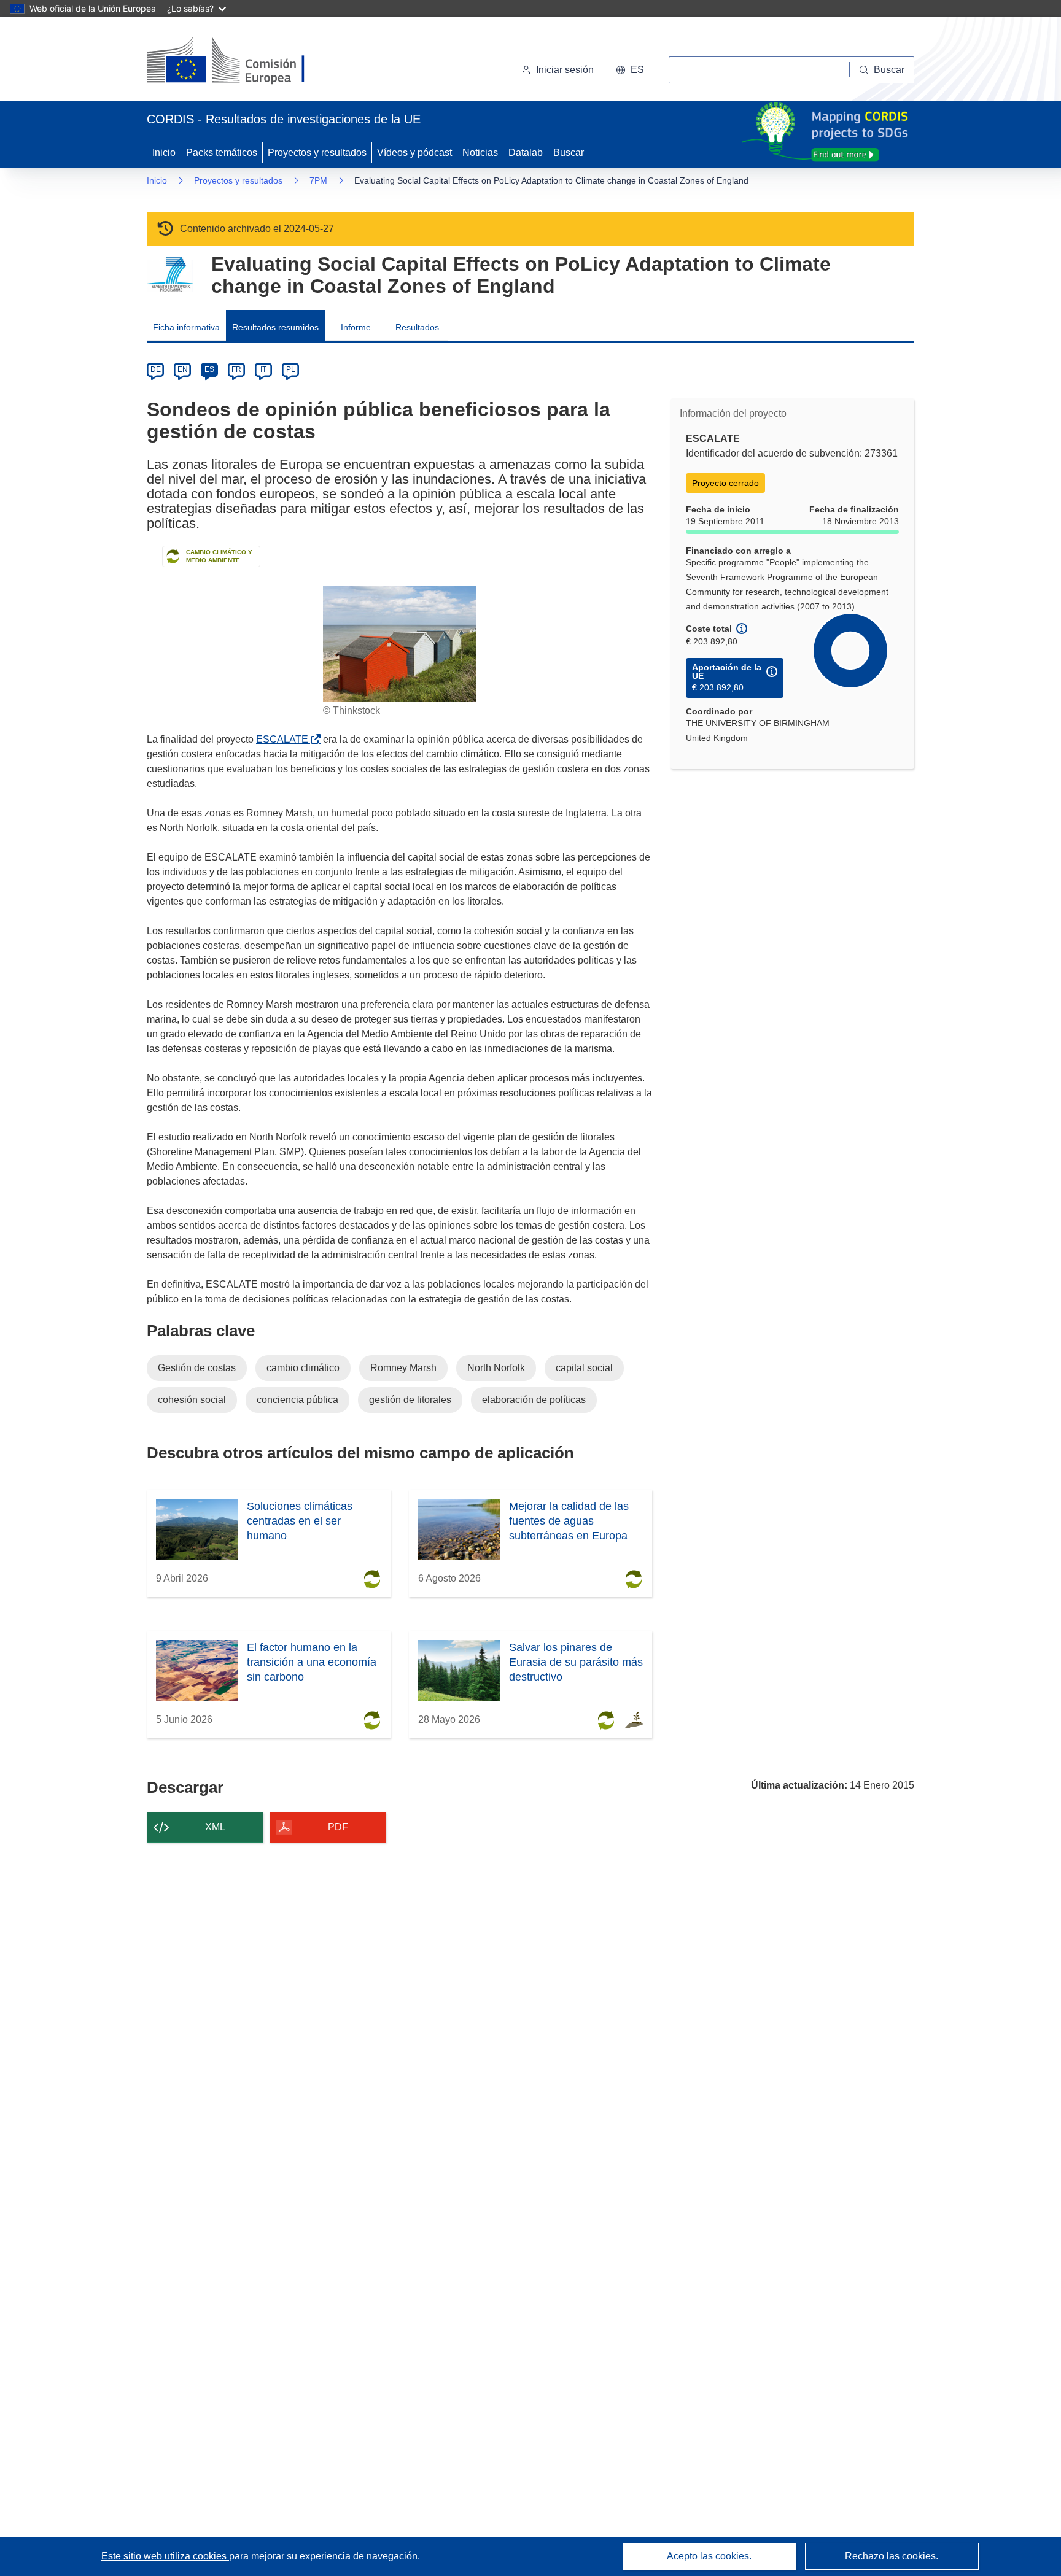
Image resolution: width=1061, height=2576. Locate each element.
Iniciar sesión (565, 70)
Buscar (569, 153)
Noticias (480, 153)
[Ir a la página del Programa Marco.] (170, 275)
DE (156, 369)
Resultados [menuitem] (417, 327)
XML (215, 1827)
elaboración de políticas (534, 1400)
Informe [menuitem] (356, 327)
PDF (338, 1827)
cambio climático (303, 1368)
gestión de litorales (410, 1400)
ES (209, 369)
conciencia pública (297, 1400)
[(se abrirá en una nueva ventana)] (246, 61)
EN (183, 369)
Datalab (526, 153)
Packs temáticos (222, 153)
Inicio (164, 153)
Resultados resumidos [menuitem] (275, 327)
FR (236, 369)
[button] (630, 70)
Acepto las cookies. (709, 2556)
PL (291, 369)
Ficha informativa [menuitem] (186, 327)
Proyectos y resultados (317, 153)
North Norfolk (496, 1368)
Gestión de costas (197, 1368)
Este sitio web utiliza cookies (165, 2556)
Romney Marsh (403, 1368)
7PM (318, 180)
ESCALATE (285, 739)
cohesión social (192, 1400)
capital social (584, 1368)
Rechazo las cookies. (892, 2556)
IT (263, 369)
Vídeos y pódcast (414, 153)
